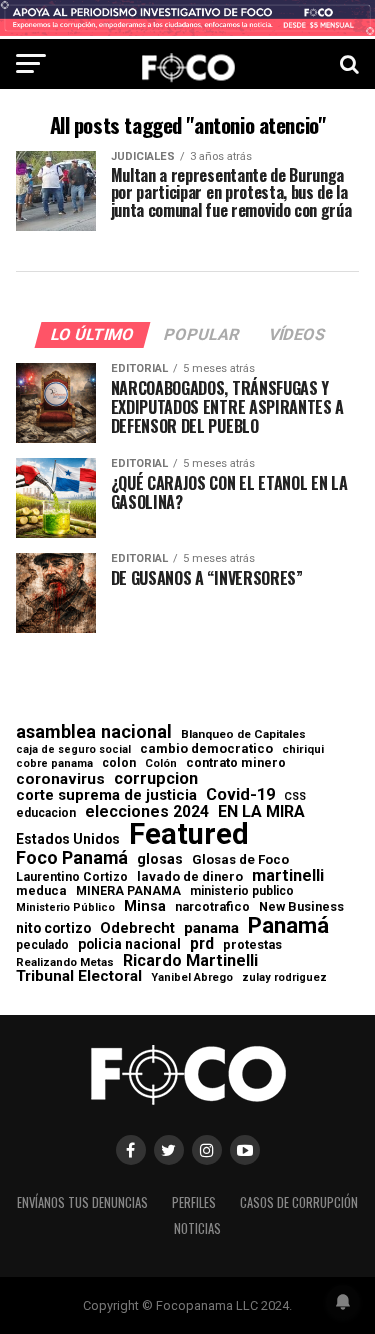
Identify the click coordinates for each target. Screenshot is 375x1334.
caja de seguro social (73, 750)
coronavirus (60, 779)
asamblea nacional (94, 732)
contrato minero (236, 763)
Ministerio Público (65, 908)
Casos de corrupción (299, 1202)
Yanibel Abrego (192, 977)
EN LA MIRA (261, 812)
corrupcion (156, 779)
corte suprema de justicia (106, 795)
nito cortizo (53, 929)
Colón (161, 763)
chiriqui (303, 749)
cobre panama (54, 764)
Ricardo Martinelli (190, 961)
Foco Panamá (72, 858)
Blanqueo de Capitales (243, 735)
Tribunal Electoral (79, 976)
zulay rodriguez (284, 978)
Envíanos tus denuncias (82, 1202)
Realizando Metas (65, 962)
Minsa (145, 906)
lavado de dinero (190, 877)
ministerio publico (242, 891)
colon (119, 763)
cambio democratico (206, 749)
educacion (46, 813)
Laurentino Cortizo (72, 877)
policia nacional (129, 945)
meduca (41, 891)
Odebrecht (137, 928)
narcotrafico (212, 907)
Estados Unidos (68, 840)
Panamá (288, 925)
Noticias (197, 1228)
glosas (160, 859)
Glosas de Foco (240, 859)
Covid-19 (240, 795)
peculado (42, 945)
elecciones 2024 (147, 812)
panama (211, 928)
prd (202, 944)
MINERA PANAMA (128, 891)
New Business (301, 907)
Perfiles (194, 1202)
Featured (189, 834)
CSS (295, 797)
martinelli (288, 876)
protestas (252, 945)
